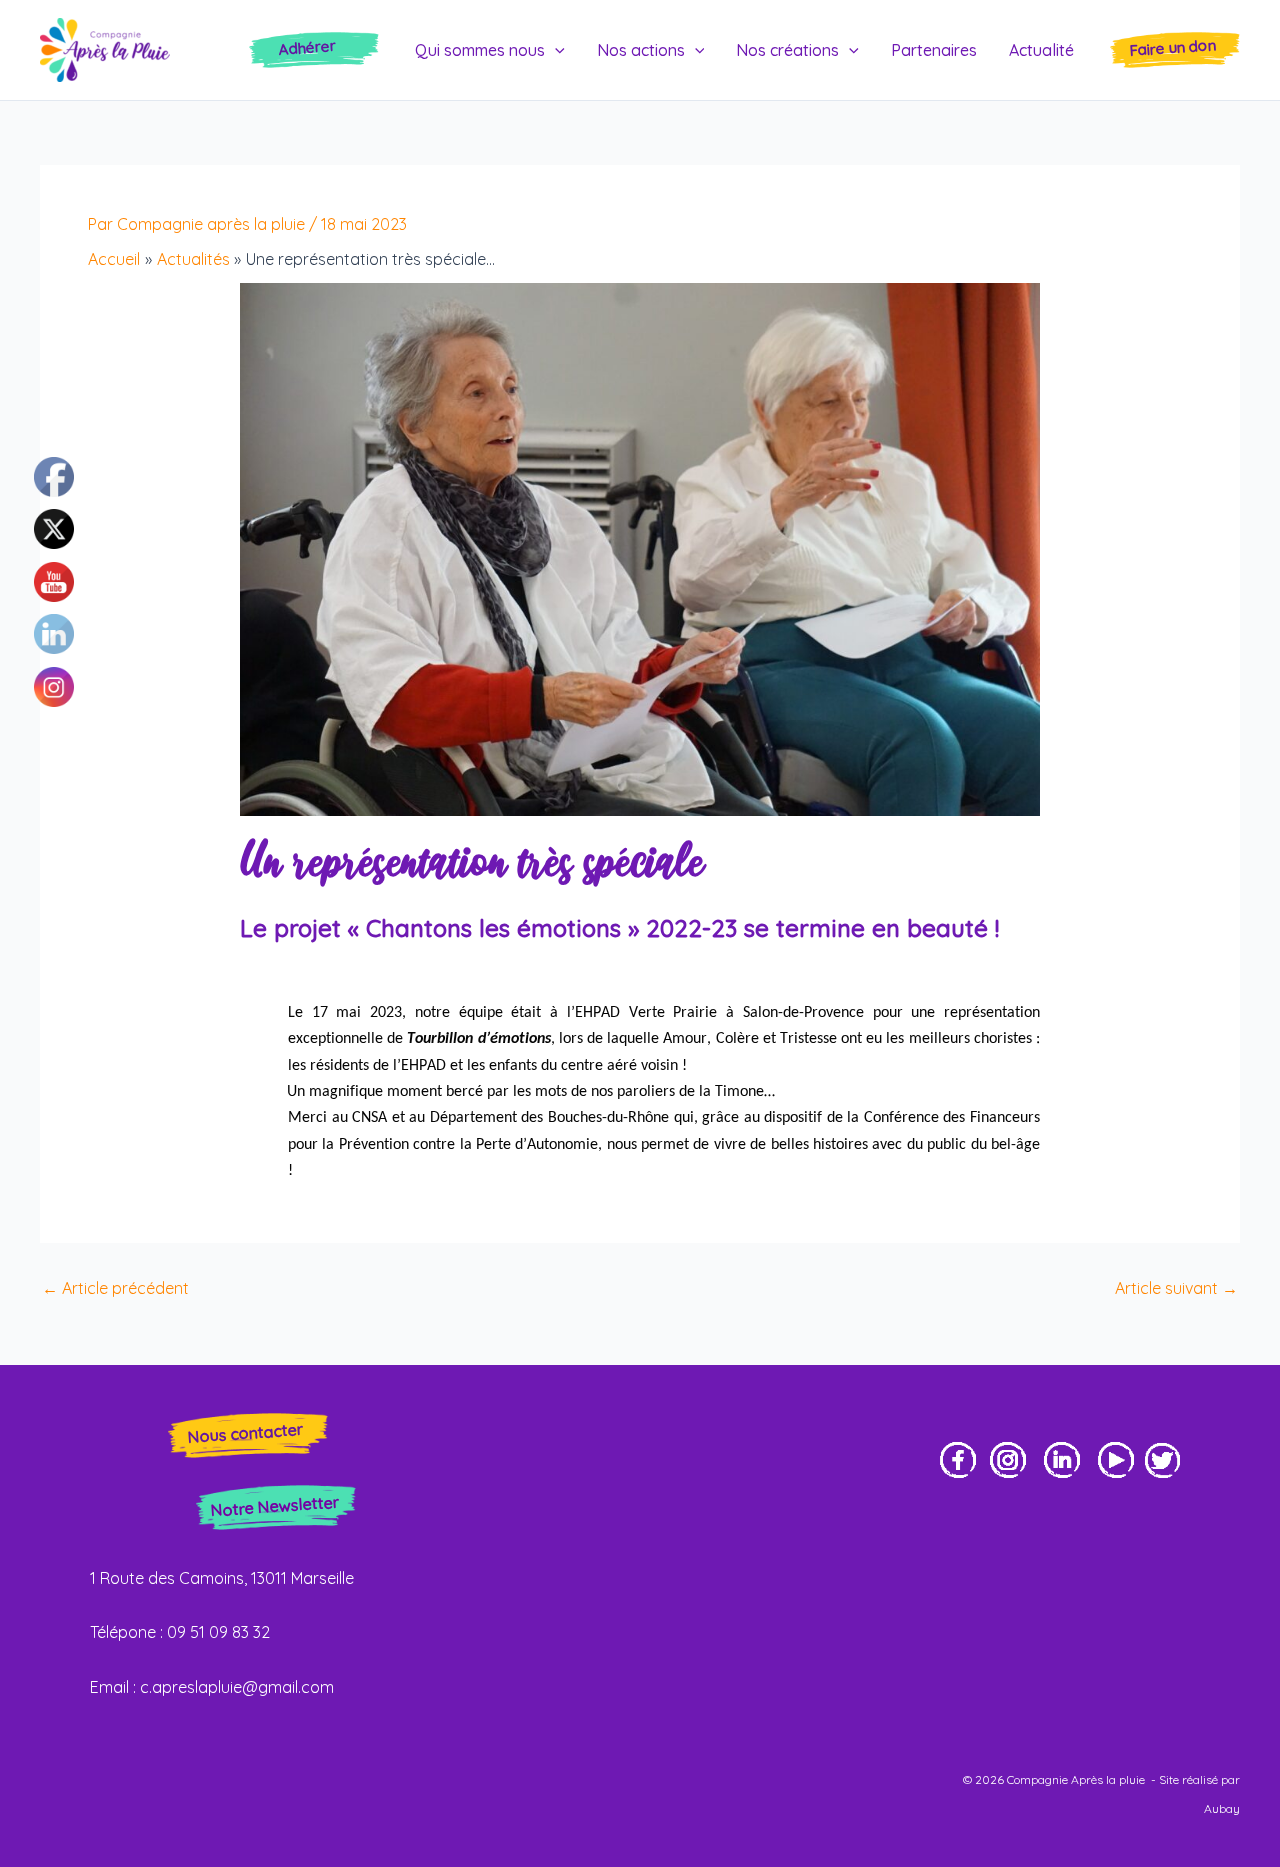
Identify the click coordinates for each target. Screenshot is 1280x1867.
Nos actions (641, 50)
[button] (555, 50)
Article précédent (115, 1288)
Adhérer (308, 47)
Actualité (1041, 50)
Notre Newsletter (274, 1505)
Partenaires (934, 50)
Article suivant (1176, 1288)
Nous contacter (246, 1433)
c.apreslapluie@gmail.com (237, 1687)
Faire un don (1172, 47)
